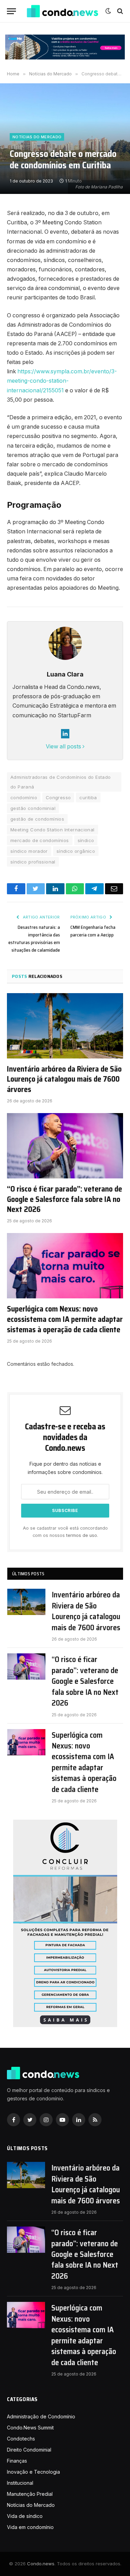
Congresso (58, 797)
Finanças (17, 2461)
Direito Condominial (29, 2450)
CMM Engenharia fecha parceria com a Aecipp (93, 931)
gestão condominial (33, 808)
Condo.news (41, 2564)
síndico (86, 840)
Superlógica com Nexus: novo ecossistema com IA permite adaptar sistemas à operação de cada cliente (65, 1319)
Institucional (20, 2483)
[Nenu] (11, 11)
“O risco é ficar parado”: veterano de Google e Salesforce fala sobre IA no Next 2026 (64, 1200)
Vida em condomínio (30, 2527)
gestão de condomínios (37, 819)
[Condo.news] (62, 11)
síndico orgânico (76, 851)
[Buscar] (119, 11)
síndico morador (29, 851)
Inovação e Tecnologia (33, 2472)
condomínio (24, 797)
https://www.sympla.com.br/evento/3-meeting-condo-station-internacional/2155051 (62, 381)
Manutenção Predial (30, 2494)
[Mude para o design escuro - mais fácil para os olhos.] (108, 11)
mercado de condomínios (40, 840)
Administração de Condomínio (41, 2416)
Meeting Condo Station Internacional (53, 830)
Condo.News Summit (30, 2428)
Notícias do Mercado (37, 137)
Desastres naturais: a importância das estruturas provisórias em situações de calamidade (34, 939)
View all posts (64, 746)
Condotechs (21, 2439)
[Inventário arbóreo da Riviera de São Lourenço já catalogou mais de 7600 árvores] (65, 1026)
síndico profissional (33, 862)
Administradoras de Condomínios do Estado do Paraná (61, 782)
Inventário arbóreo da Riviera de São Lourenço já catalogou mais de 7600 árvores (64, 1080)
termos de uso (82, 1535)
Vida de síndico (25, 2516)
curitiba (88, 797)
